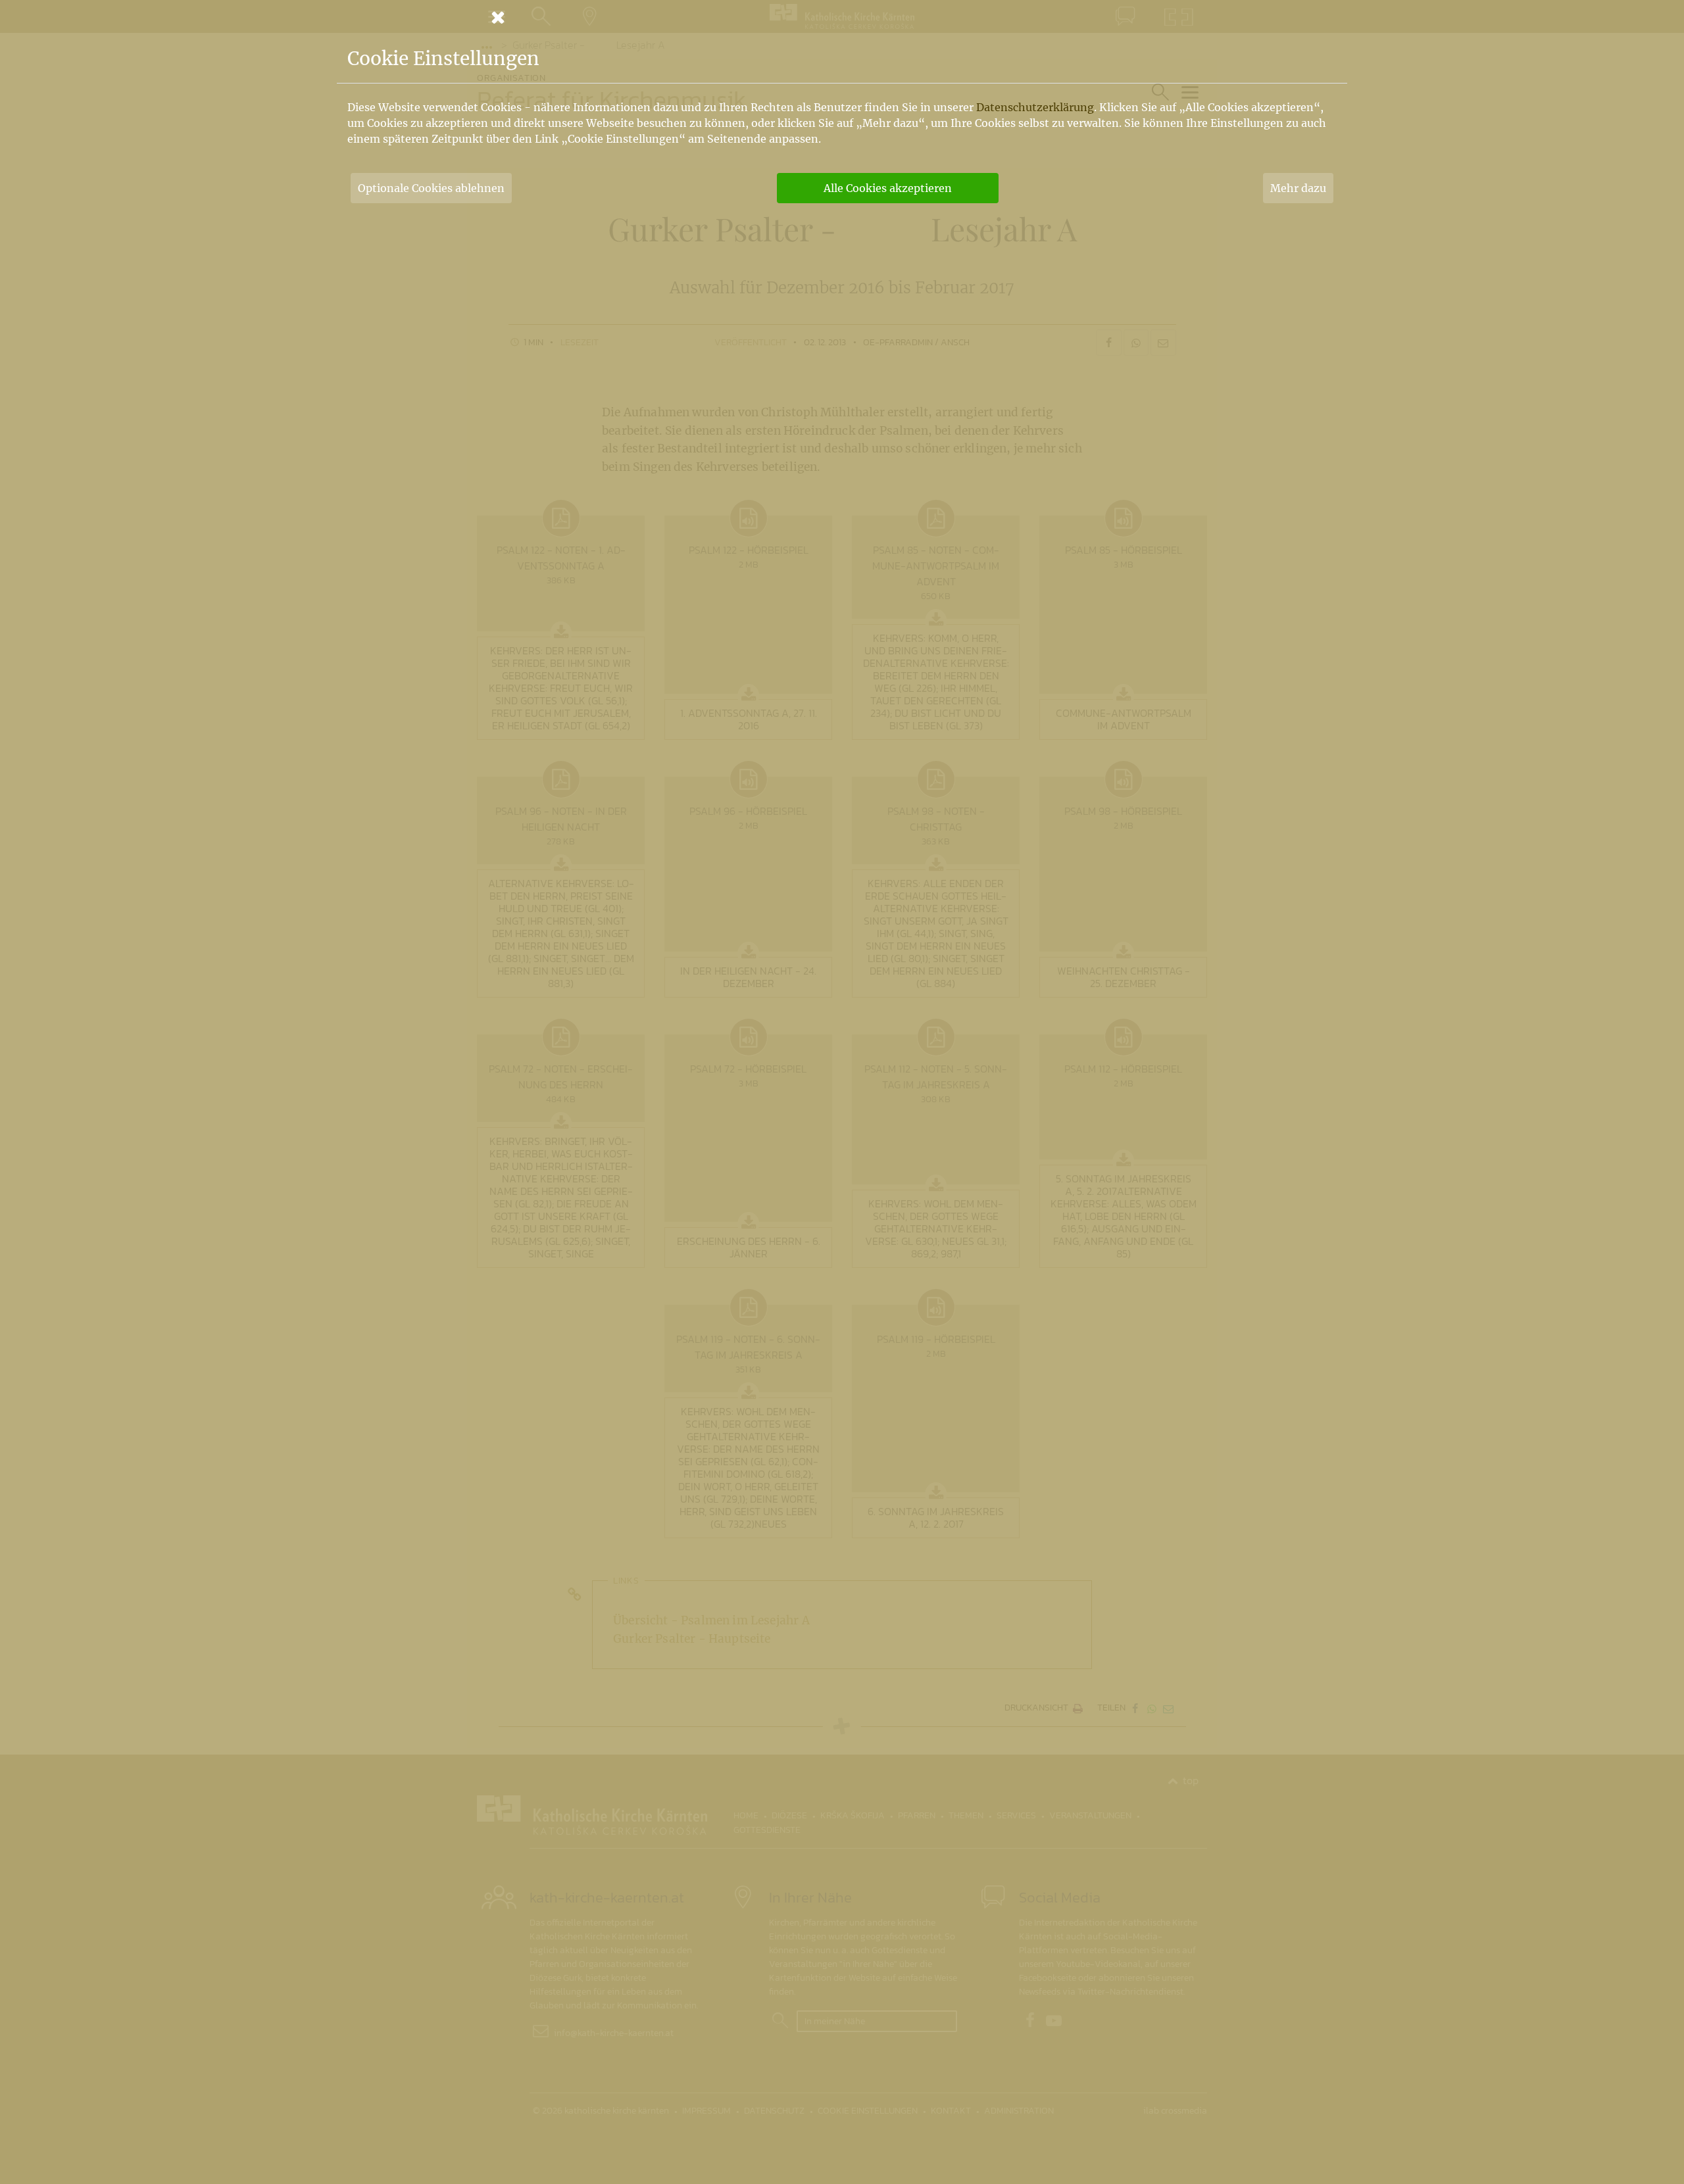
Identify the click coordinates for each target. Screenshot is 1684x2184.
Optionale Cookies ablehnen (431, 188)
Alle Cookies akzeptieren (888, 188)
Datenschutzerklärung (1035, 107)
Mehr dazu (1298, 188)
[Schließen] (842, 17)
